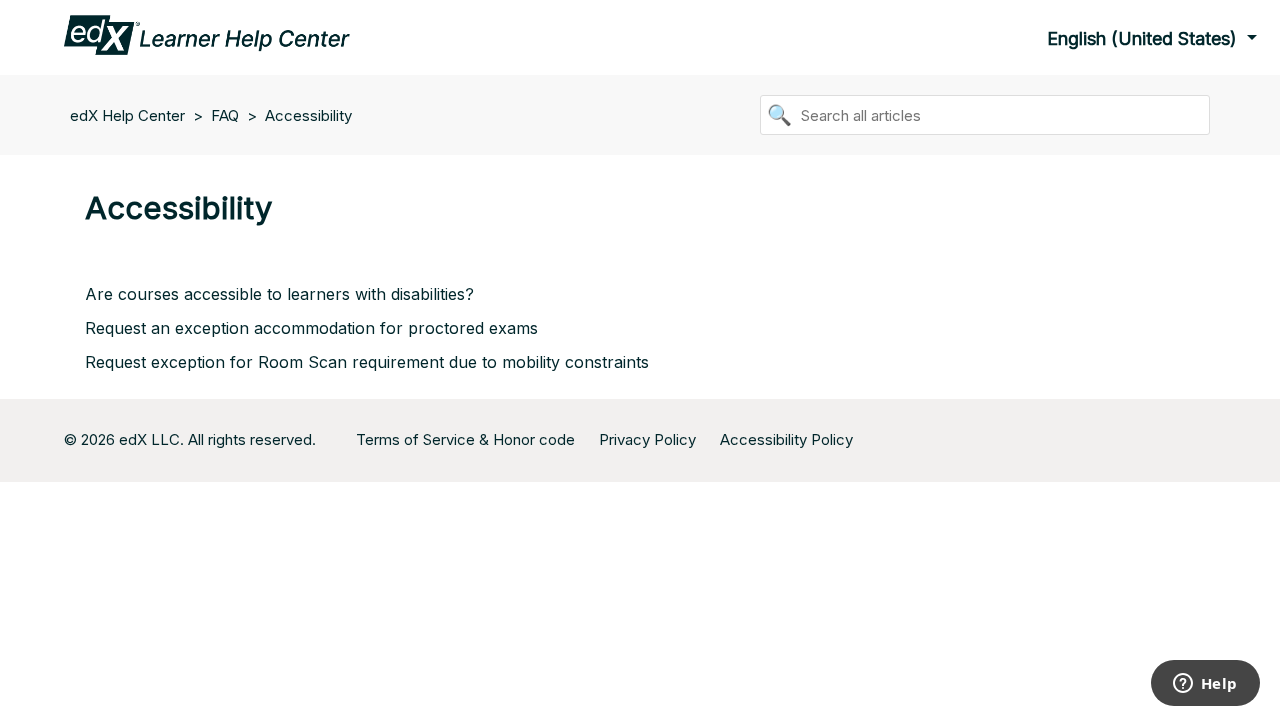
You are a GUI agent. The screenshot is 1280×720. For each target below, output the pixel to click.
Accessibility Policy (786, 439)
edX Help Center (129, 115)
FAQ (225, 115)
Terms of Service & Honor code (465, 439)
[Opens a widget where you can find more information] (1205, 685)
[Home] (207, 33)
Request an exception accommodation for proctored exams (311, 328)
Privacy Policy (647, 439)
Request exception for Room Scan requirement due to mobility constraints (367, 362)
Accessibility (308, 115)
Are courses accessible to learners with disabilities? (279, 294)
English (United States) (1144, 38)
